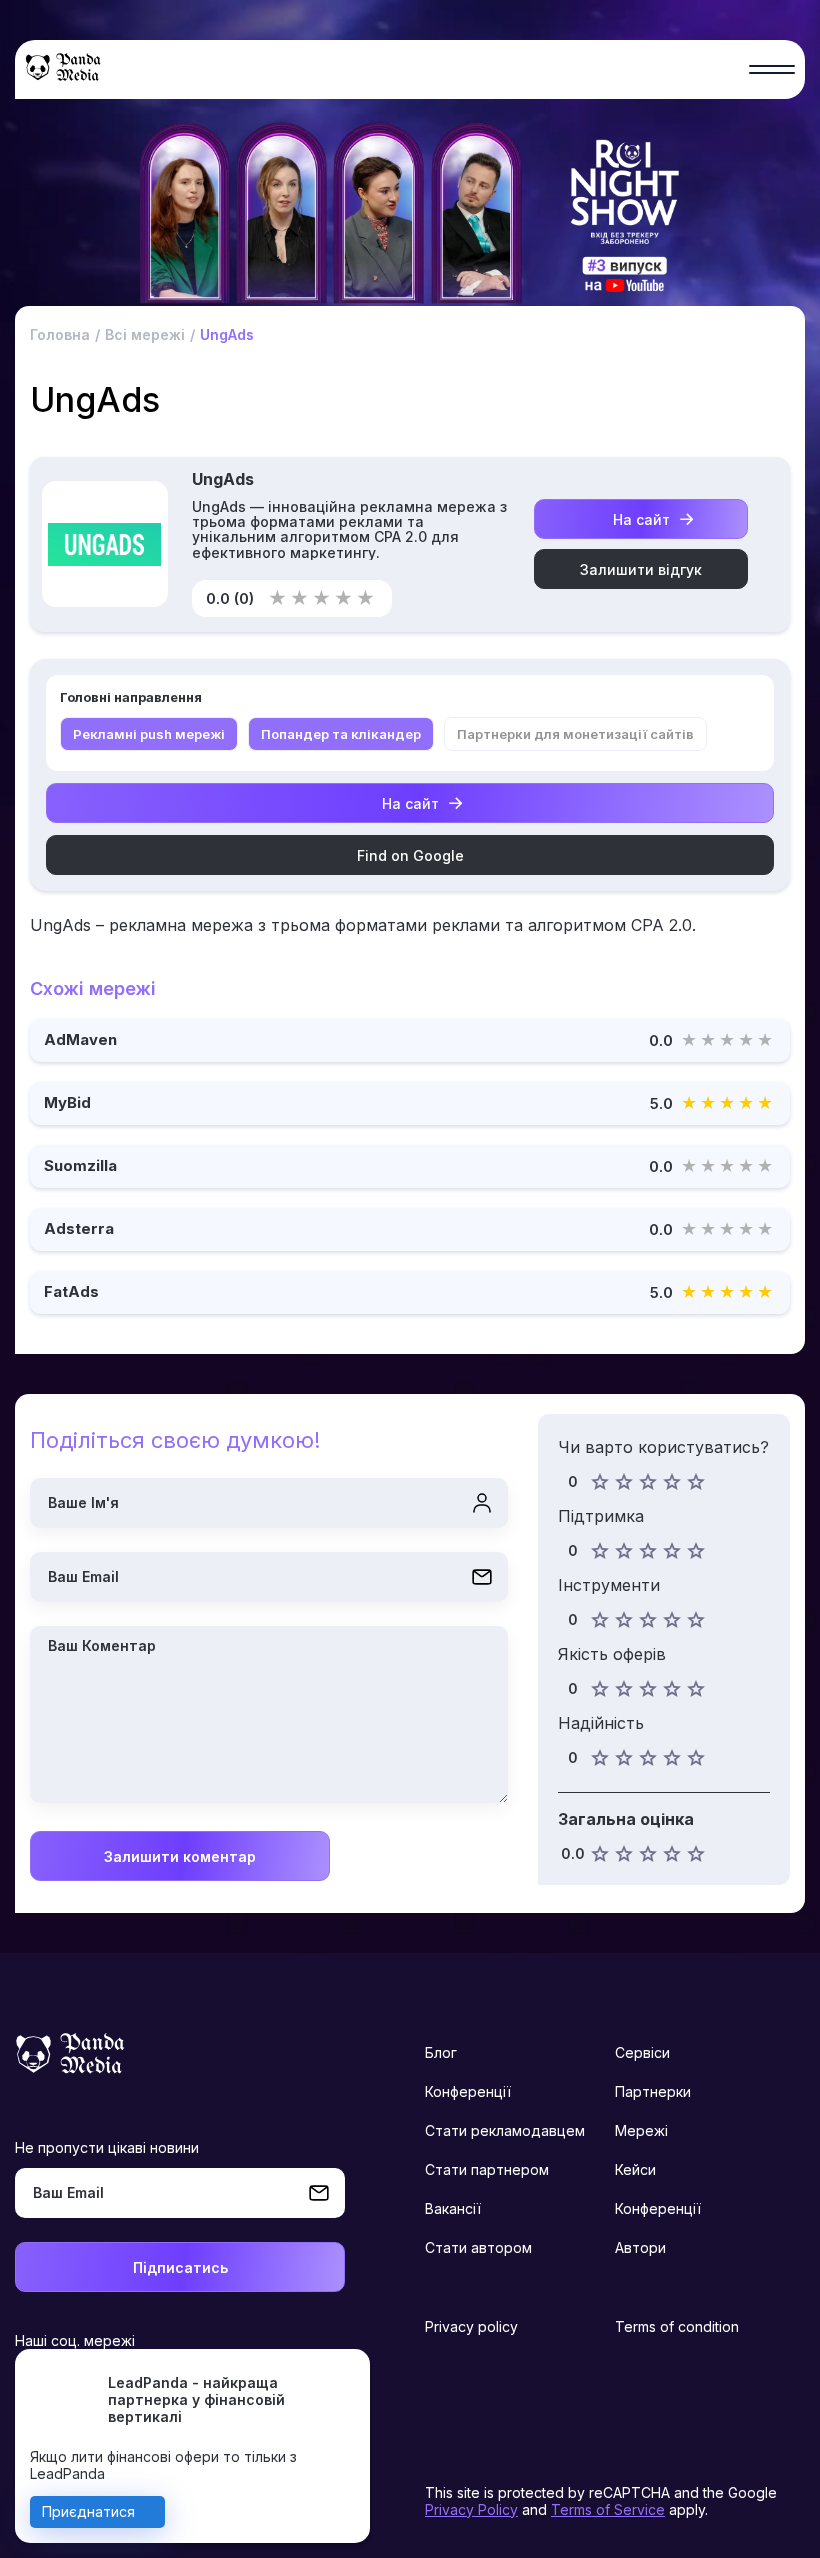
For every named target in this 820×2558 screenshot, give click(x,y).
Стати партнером (487, 2169)
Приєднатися (88, 2511)
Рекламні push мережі (149, 734)
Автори (640, 2247)
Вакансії (453, 2208)
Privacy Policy (471, 2509)
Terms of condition (677, 2326)
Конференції (468, 2091)
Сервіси (642, 2052)
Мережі (641, 2130)
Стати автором (478, 2247)
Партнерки (653, 2091)
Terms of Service (608, 2509)
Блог (441, 2052)
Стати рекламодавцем (505, 2130)
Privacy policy (471, 2326)
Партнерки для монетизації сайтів (575, 734)
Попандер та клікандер (341, 734)
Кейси (635, 2169)
